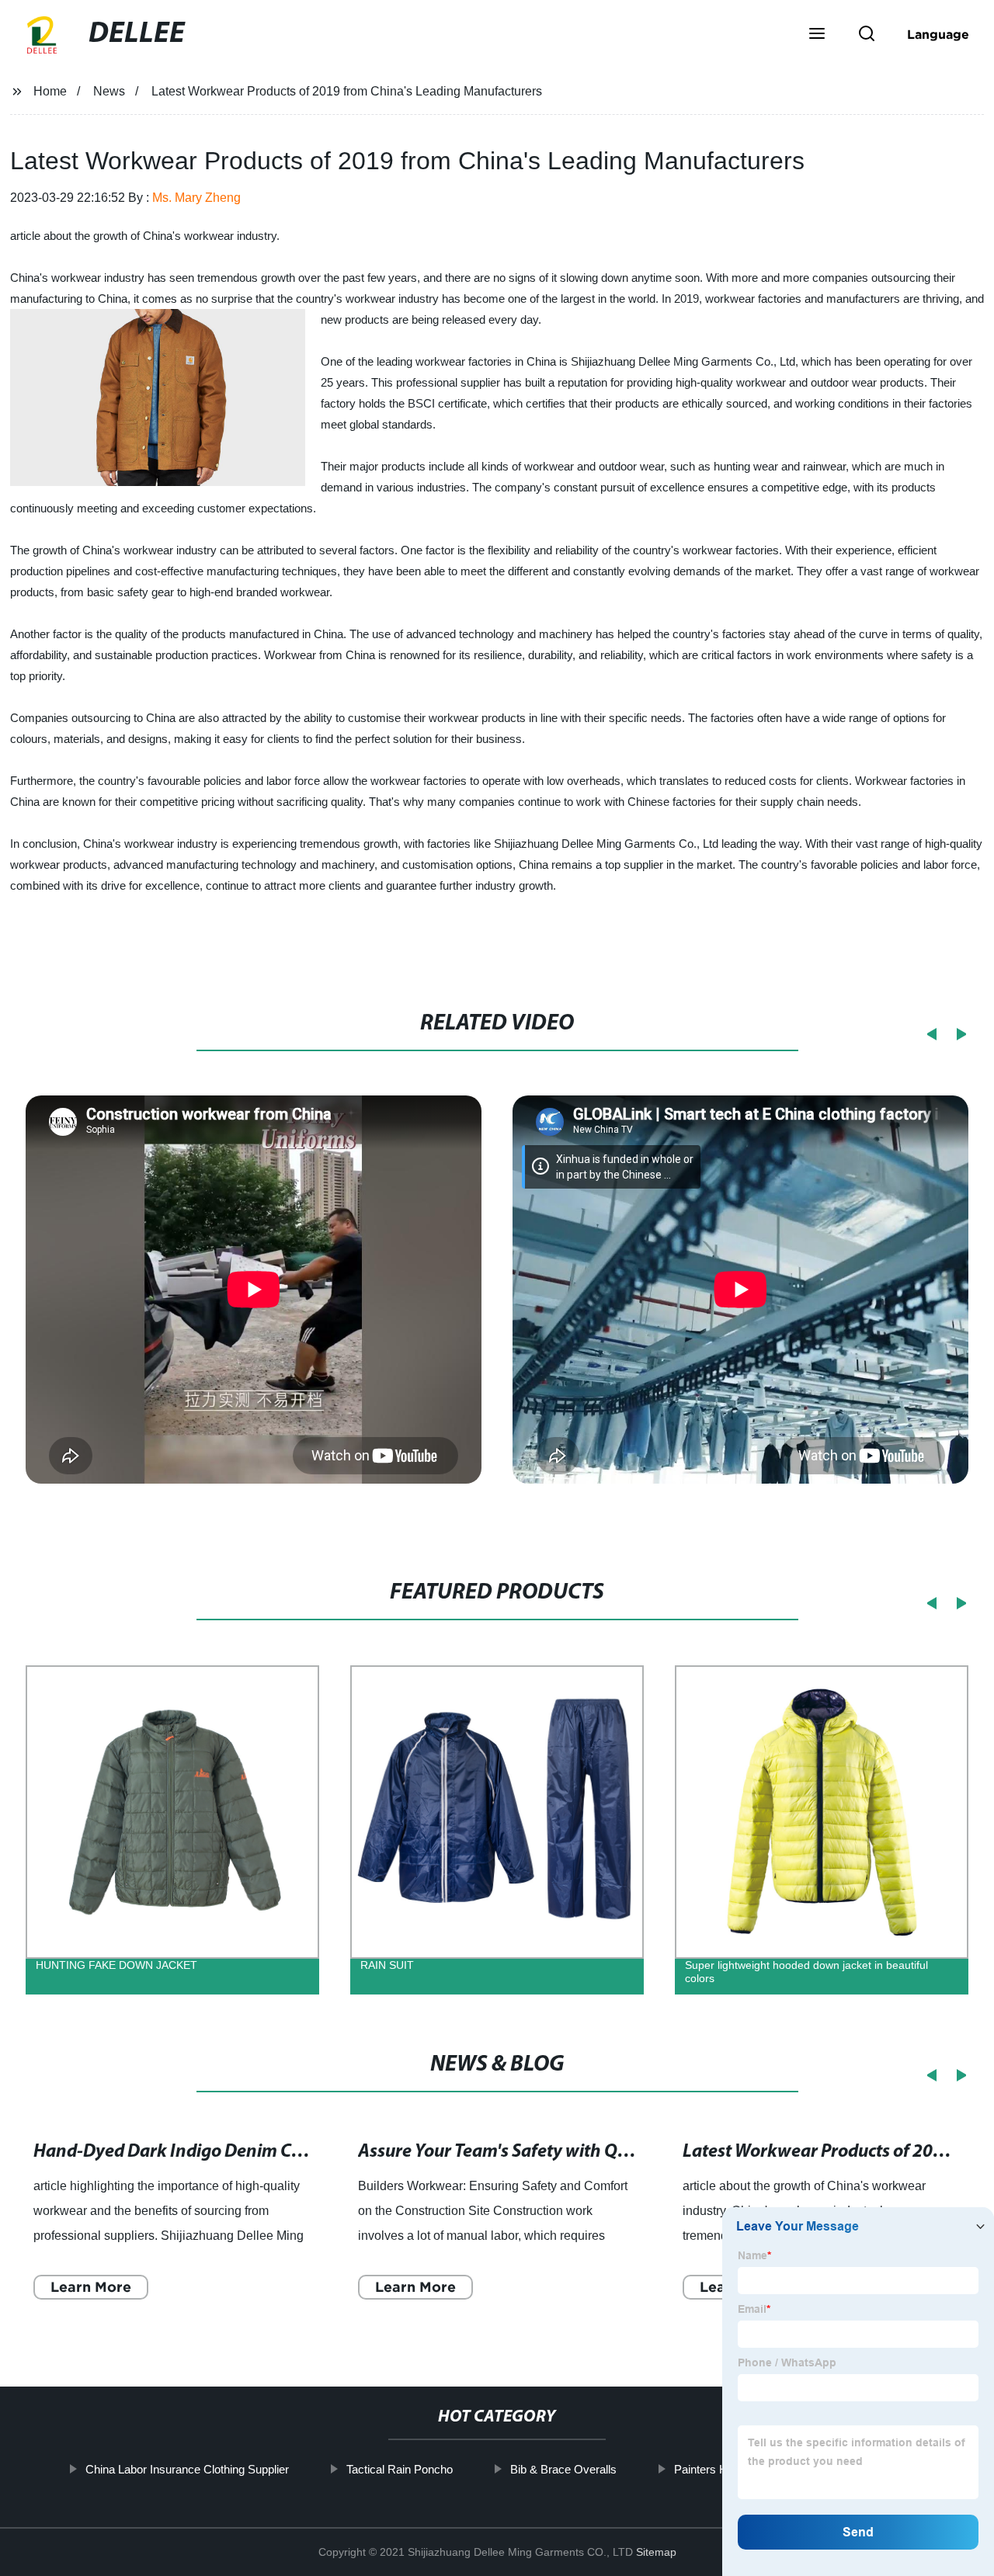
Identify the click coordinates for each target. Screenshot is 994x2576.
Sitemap (656, 2552)
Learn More (91, 2287)
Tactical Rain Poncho (400, 2469)
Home (50, 91)
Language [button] (938, 34)
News (109, 91)
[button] (817, 35)
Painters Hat (706, 2469)
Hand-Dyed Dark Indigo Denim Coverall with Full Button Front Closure (309, 2152)
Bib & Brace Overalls (563, 2469)
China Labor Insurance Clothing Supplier (187, 2469)
